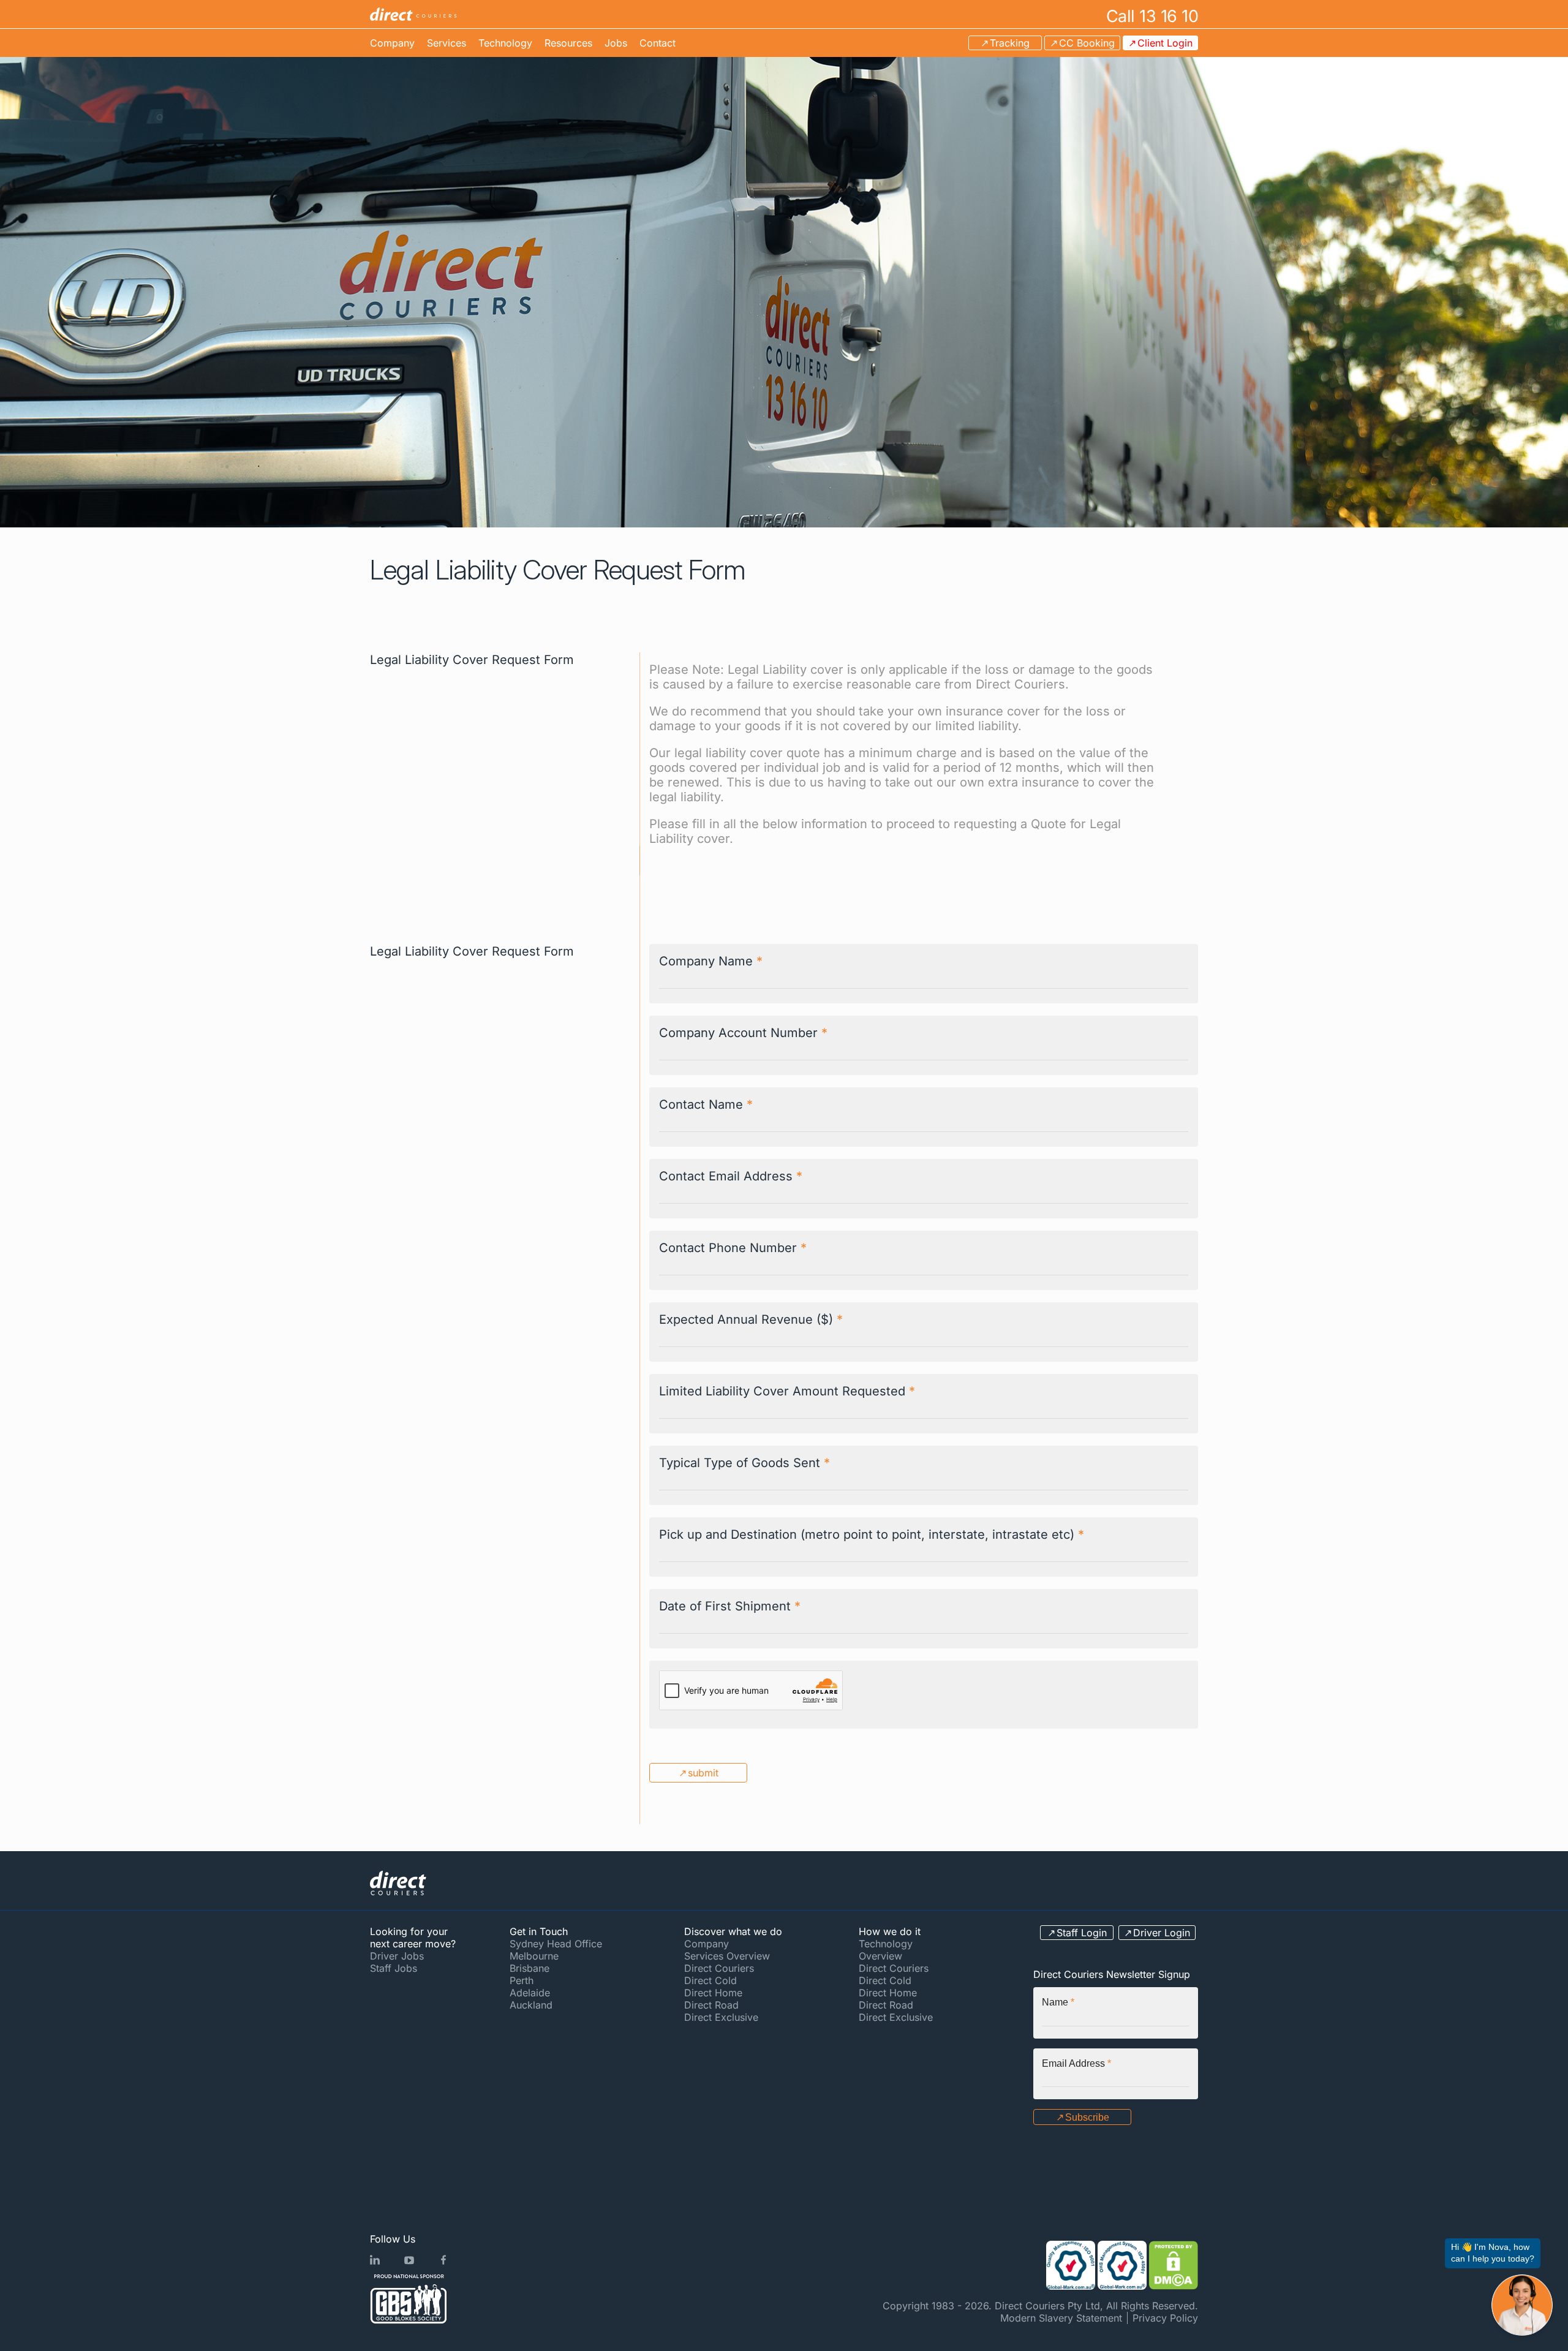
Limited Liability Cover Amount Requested (787, 1391)
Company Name (711, 961)
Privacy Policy (1165, 2318)
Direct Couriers (719, 1968)
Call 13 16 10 (1152, 16)
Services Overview (727, 1956)
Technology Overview (886, 1950)
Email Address (1076, 2063)
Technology (505, 43)
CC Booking (1087, 43)
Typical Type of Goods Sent (744, 1463)
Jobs (616, 43)
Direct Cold (710, 1980)
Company (392, 43)
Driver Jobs (397, 1956)
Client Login (1165, 43)
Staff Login (1082, 1933)
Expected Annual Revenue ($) (751, 1319)
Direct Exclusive (721, 2017)
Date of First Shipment (730, 1606)
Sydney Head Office (556, 1944)
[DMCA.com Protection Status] (1174, 2265)
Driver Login (1162, 1933)
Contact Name (706, 1104)
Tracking (1010, 43)
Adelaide (530, 1993)
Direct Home (713, 1993)
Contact (658, 43)
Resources (568, 43)
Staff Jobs (394, 1968)
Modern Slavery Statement (1061, 2318)
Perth (522, 1980)
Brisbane (530, 1968)
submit (703, 1773)
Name (1058, 2002)
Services (447, 43)
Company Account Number (743, 1033)
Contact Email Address (731, 1176)
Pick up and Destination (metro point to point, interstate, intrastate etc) (872, 1534)
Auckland (531, 2005)
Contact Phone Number (733, 1248)
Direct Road (711, 2005)
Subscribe (1087, 2117)
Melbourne (534, 1956)
